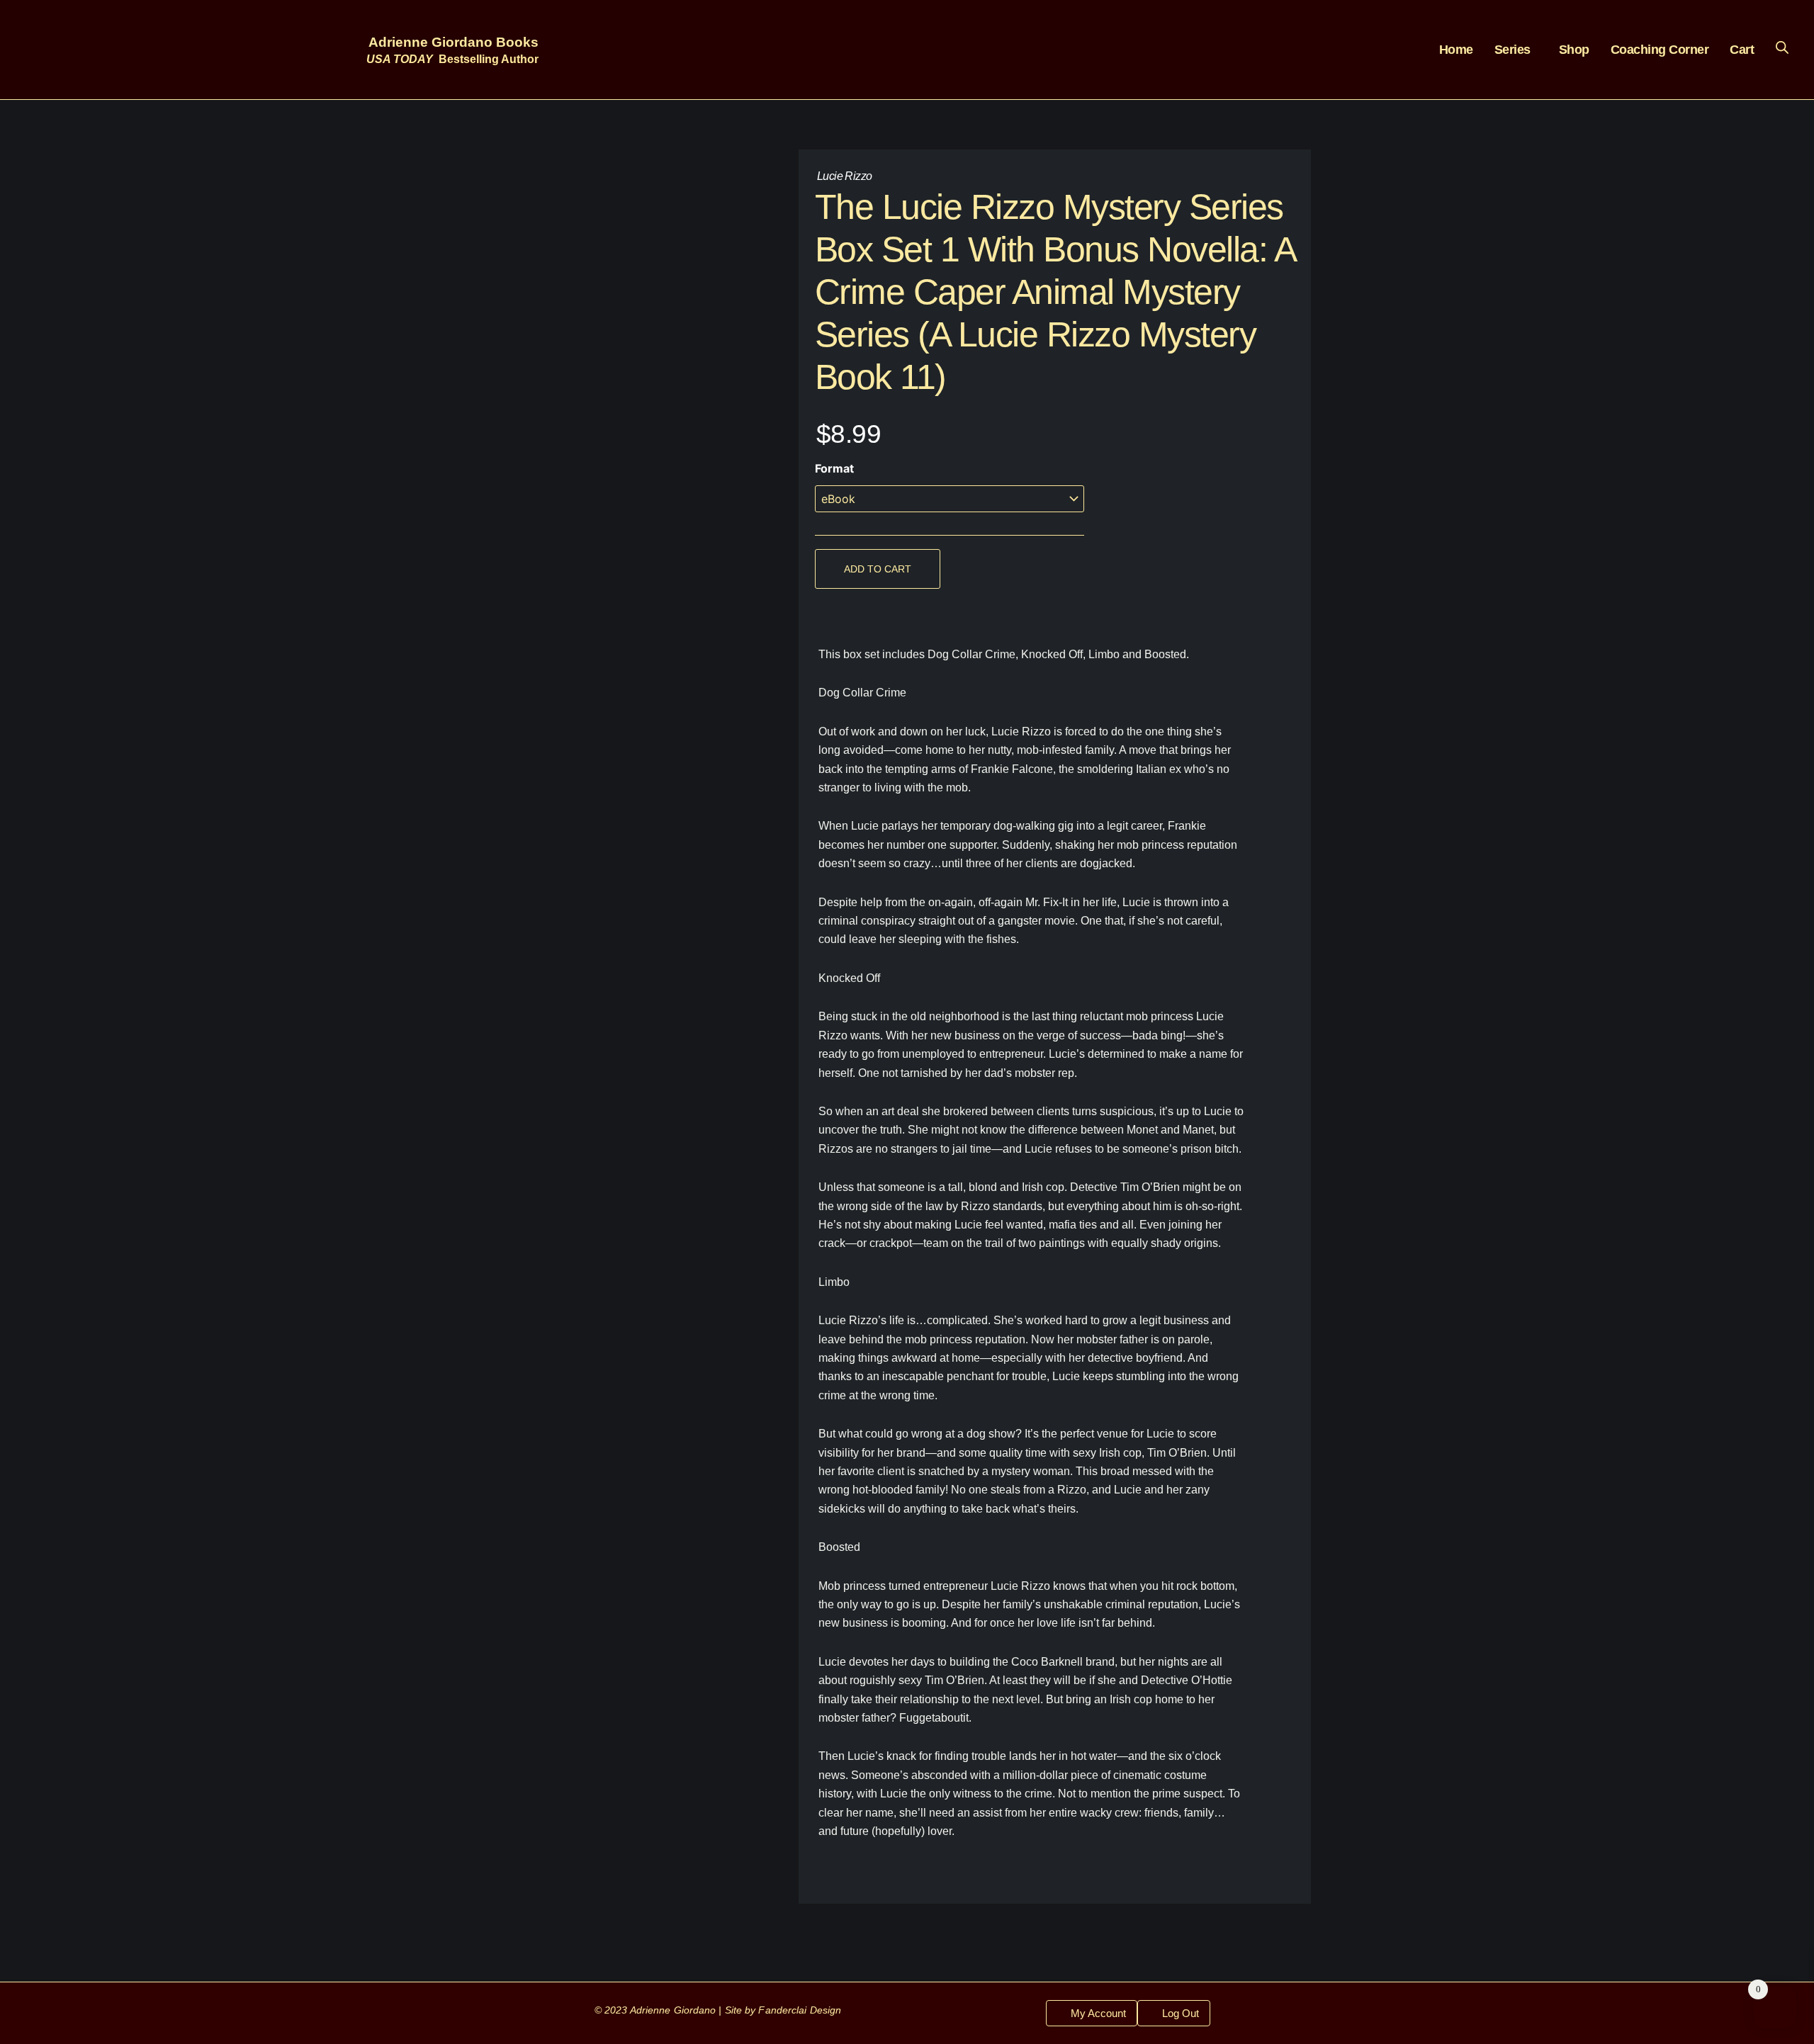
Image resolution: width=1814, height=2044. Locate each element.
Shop (1574, 50)
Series (1512, 50)
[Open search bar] (1782, 47)
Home (1456, 50)
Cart (1742, 50)
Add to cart (878, 569)
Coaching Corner (1660, 50)
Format (834, 468)
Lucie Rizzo (844, 176)
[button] (1516, 50)
